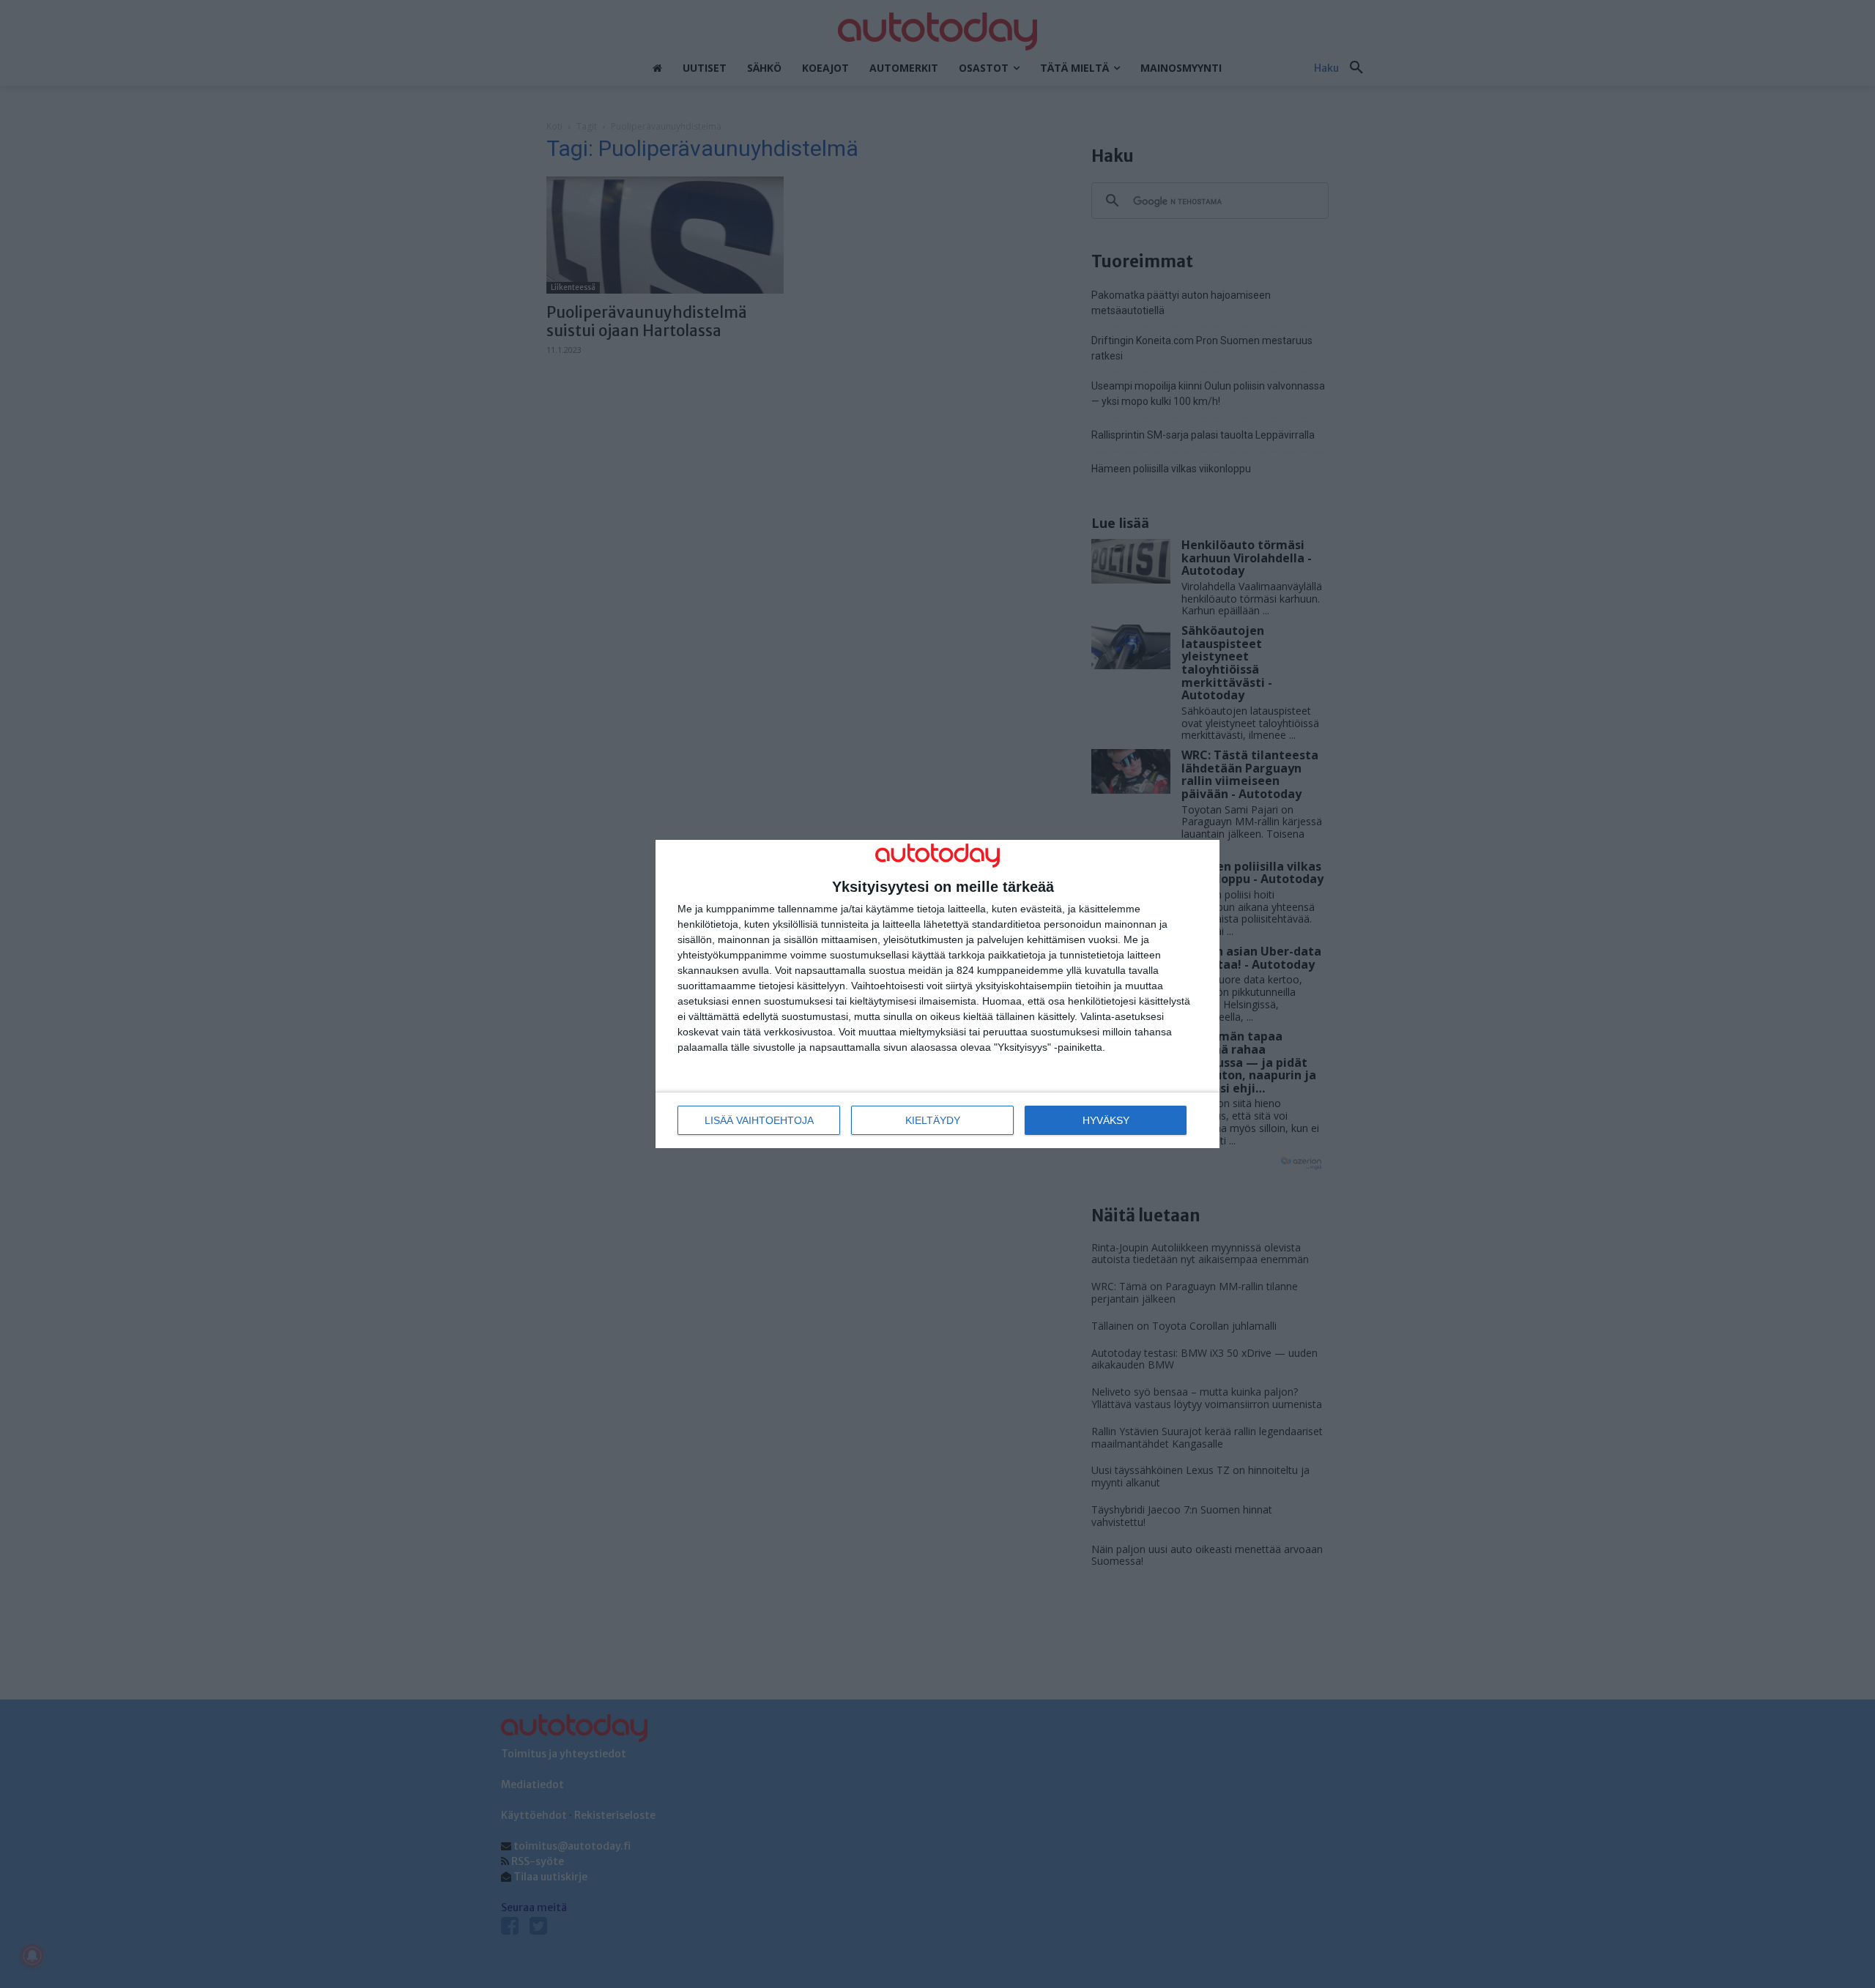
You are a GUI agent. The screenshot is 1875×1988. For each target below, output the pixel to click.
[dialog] (937, 994)
